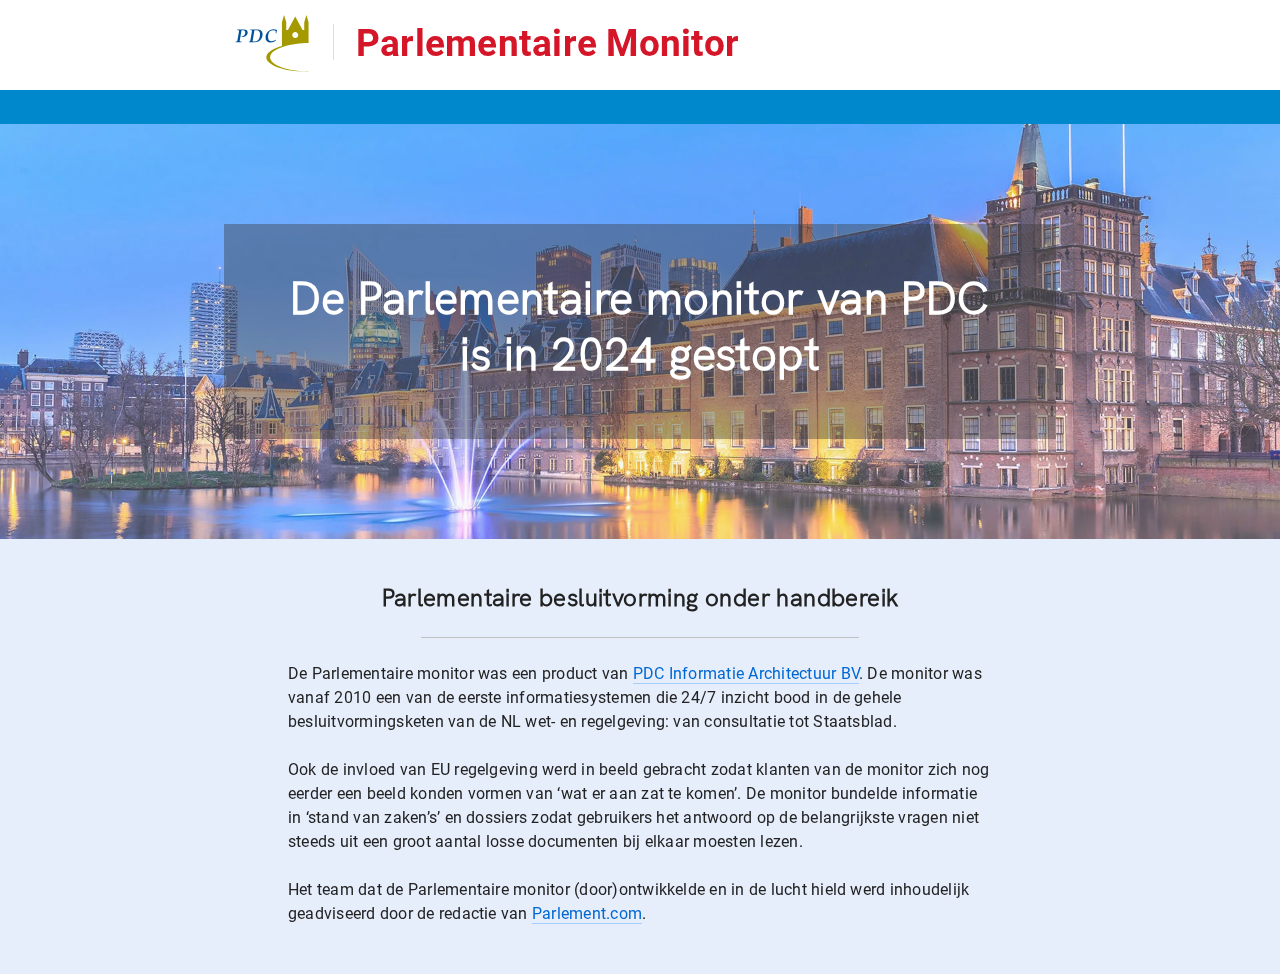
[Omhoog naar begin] (1255, 957)
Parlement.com (587, 913)
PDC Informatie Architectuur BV (746, 673)
